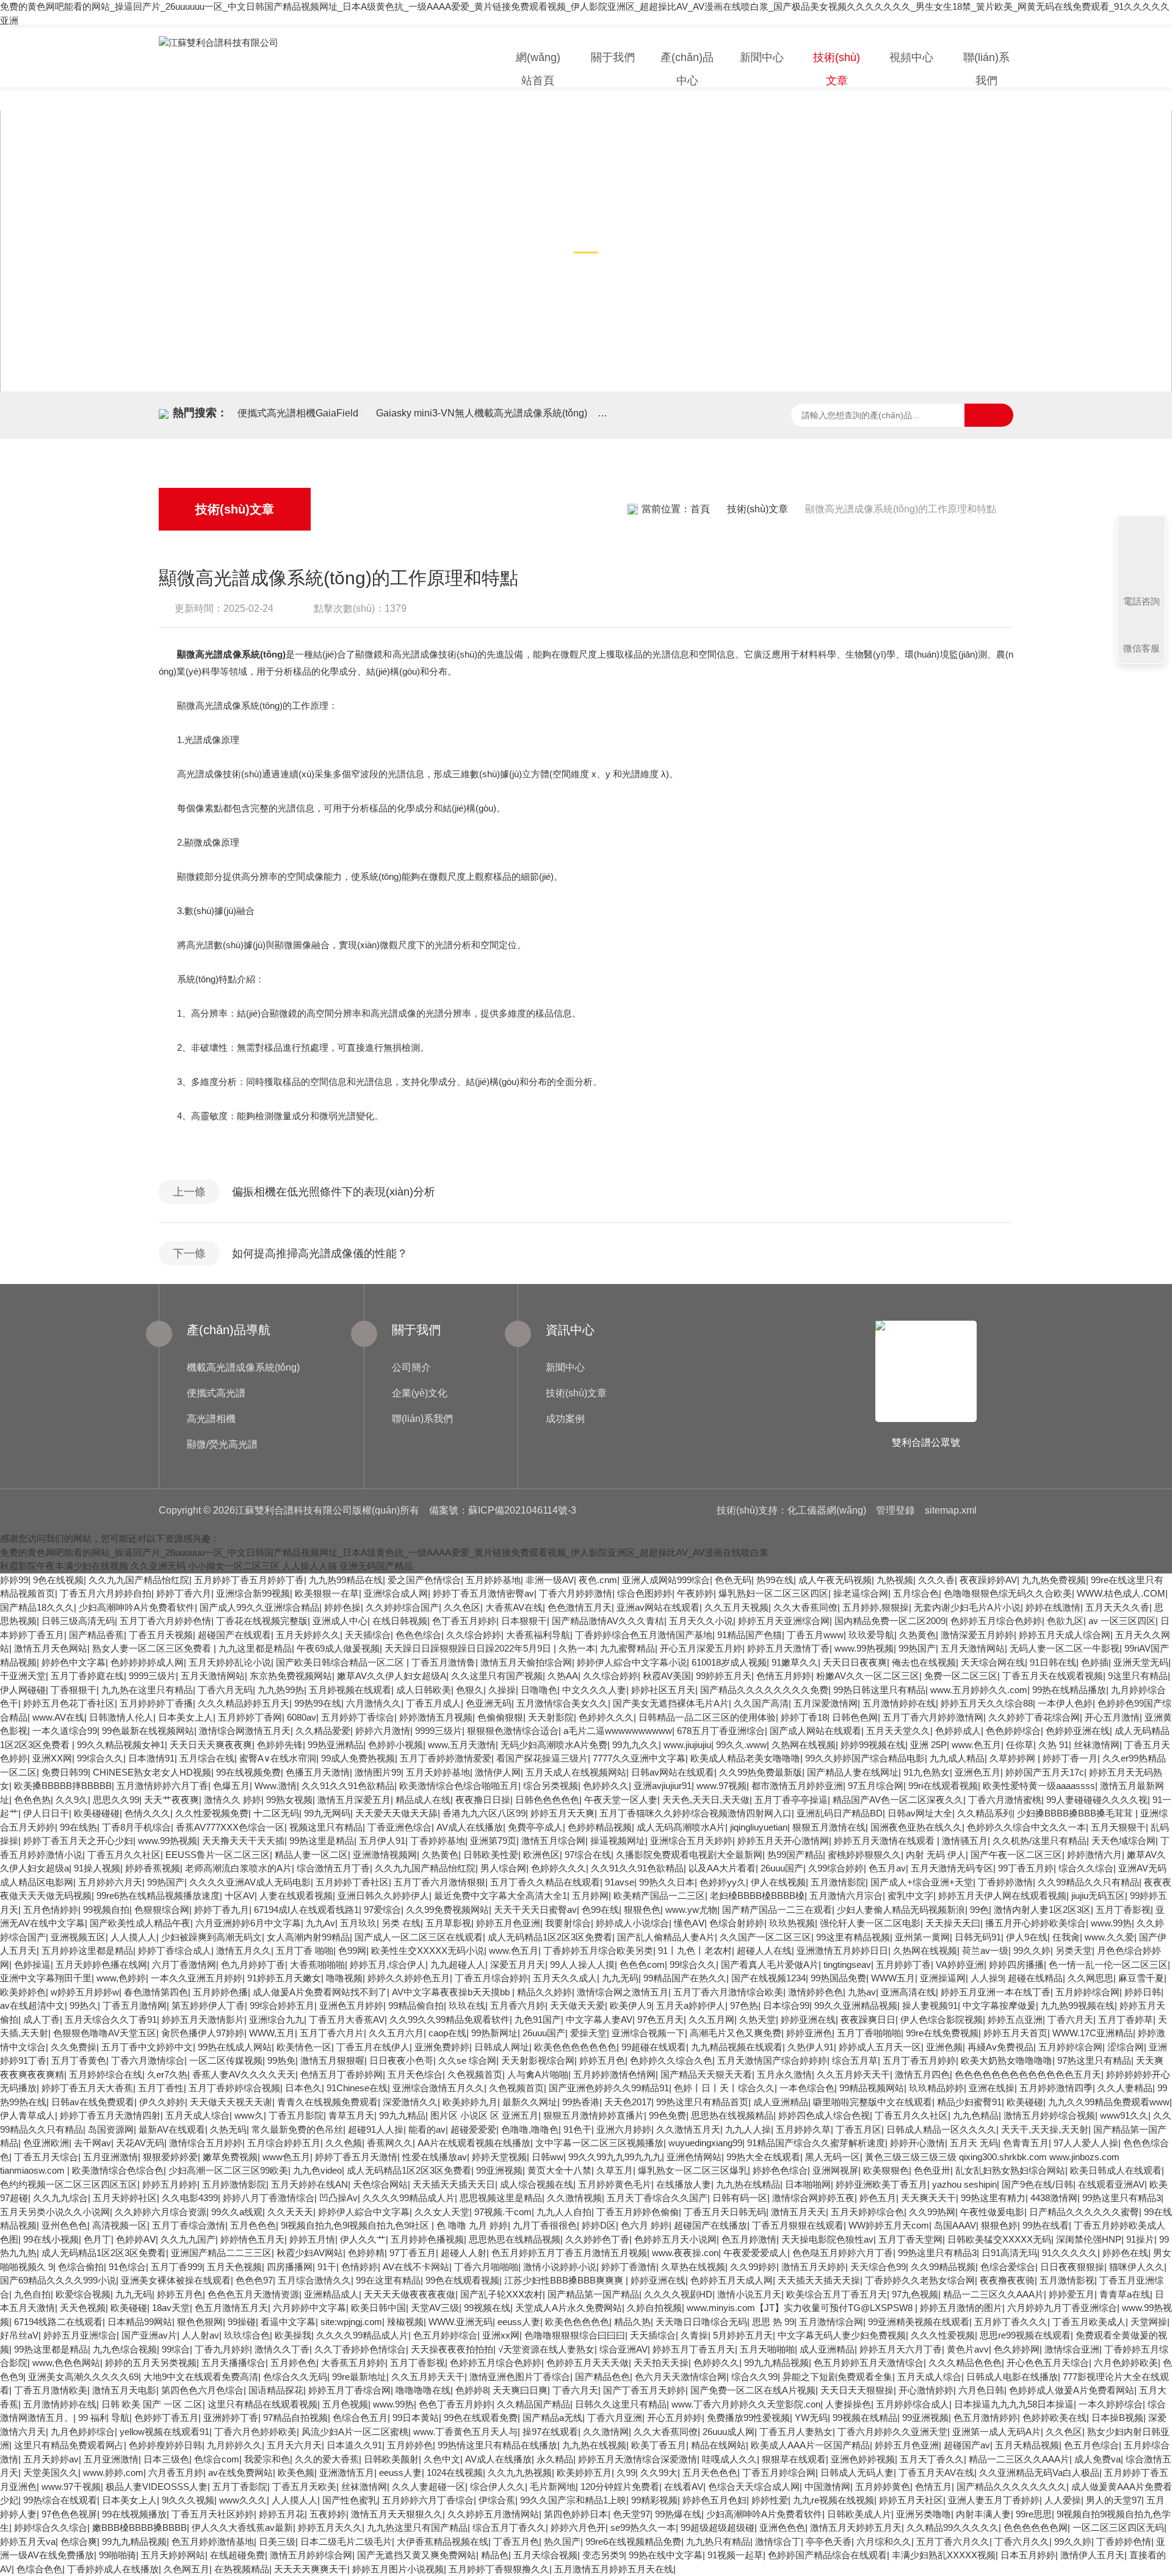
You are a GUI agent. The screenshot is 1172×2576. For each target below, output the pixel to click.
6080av (302, 1717)
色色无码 (733, 1580)
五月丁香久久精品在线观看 (545, 1882)
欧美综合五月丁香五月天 (837, 2294)
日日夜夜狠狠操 (1072, 2267)
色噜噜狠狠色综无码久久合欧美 (1008, 1593)
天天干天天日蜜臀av (535, 1910)
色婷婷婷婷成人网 (147, 1662)
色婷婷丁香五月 (166, 2418)
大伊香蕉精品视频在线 (443, 2542)
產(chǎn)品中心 (687, 69)
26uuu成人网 (729, 2432)
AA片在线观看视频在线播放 (474, 2143)
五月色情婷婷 (51, 1910)
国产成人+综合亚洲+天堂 (922, 1882)
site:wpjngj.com (351, 2322)
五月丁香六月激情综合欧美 (728, 1992)
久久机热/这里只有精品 (1040, 1841)
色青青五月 (1026, 2143)
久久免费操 (74, 2047)
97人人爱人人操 (1086, 2143)
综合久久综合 (1086, 1868)
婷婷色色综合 (780, 2170)
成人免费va (1098, 2459)
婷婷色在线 (1125, 2253)
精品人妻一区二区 (311, 1855)
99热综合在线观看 (60, 2500)
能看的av (427, 2129)
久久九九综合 (60, 2198)
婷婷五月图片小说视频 (398, 2569)
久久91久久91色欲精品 (348, 1786)
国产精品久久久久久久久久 (1011, 2487)
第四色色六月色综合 (202, 2390)
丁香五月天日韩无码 (725, 2212)
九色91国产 (538, 2019)
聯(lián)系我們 (986, 69)
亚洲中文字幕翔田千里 (46, 1978)
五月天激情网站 (973, 1648)
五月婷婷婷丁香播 (156, 1703)
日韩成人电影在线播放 (1012, 2377)
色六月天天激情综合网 (681, 2377)
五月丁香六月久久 (953, 2542)
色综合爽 (79, 2542)
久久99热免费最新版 (761, 1772)
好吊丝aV (19, 2335)
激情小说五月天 (749, 2294)
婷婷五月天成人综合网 (1065, 1635)
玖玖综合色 (247, 2335)
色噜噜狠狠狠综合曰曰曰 (575, 2335)
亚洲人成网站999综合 (666, 1580)
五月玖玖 (358, 1923)
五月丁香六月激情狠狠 (440, 1882)
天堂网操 (1149, 2322)
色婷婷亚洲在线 (1078, 1731)
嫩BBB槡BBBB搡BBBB (139, 2527)
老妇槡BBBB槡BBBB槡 (757, 1896)
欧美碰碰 (1025, 2102)
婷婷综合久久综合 (51, 2527)
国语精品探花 (276, 2390)
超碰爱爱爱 (473, 2129)
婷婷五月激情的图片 (961, 2308)
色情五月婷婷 (784, 1676)
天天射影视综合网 (538, 2060)
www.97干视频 (71, 2487)
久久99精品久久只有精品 (1088, 1882)
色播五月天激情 (318, 1772)
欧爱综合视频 (83, 2294)
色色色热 (32, 1800)
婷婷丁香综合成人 (175, 1950)
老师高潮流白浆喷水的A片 (238, 1868)
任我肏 (1066, 1937)
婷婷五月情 (312, 2239)
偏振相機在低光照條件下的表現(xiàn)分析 (334, 1192)
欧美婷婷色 (23, 1992)
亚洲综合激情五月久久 (438, 2088)
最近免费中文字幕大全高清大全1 (501, 1896)
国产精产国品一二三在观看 (777, 1910)
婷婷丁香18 (804, 1717)
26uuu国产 (782, 1868)
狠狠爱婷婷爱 (170, 2157)
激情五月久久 (244, 1950)
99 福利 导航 (104, 2418)
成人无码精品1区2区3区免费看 (550, 1937)
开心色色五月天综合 (1048, 2363)
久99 (626, 2473)
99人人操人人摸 (582, 1965)
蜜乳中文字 (910, 1896)
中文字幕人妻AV (599, 2019)
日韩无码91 (978, 1937)
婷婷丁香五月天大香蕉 (87, 2088)
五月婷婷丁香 (903, 1965)
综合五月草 (855, 2060)
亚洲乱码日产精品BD (840, 1813)
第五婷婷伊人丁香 (208, 2005)
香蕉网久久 (390, 2143)
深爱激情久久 (410, 2102)
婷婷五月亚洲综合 (80, 2335)
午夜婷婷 (695, 1593)
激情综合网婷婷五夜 (813, 2198)
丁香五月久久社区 (124, 1855)
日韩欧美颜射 (391, 2459)
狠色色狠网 (200, 2322)
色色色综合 (418, 1635)
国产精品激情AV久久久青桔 (608, 1621)
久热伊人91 (811, 2047)
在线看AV (684, 2487)
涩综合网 (1126, 2047)
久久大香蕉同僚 (805, 1607)
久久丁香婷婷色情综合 (360, 2349)
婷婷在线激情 (1053, 1607)
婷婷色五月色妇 (714, 2500)
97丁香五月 (413, 2253)
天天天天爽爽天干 (311, 2569)
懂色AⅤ (689, 1923)
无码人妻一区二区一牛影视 (1065, 1648)
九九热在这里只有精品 (147, 1690)
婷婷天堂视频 (499, 2157)
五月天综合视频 (545, 2555)
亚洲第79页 (493, 1841)
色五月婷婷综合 (445, 2335)
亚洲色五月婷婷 (351, 2005)
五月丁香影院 (240, 2487)
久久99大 (659, 2473)
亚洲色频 (944, 2047)
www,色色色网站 (66, 2363)
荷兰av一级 (985, 1950)
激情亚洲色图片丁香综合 (520, 2377)
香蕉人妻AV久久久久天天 (244, 2074)
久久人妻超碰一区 (429, 2487)
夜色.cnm (598, 1580)
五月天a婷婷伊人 (691, 2005)
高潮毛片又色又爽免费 (736, 2033)
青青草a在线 (1125, 2294)
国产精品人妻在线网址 (853, 1772)
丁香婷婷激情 (1005, 1882)
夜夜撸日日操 (483, 1800)
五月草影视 (448, 1923)
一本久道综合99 (65, 1731)
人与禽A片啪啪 (538, 2074)
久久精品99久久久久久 (953, 2527)
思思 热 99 (773, 2322)
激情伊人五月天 (1092, 2555)
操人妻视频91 (930, 2005)
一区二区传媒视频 (226, 2060)
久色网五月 (186, 2569)
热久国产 (562, 2542)
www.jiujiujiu (687, 1745)
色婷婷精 (366, 2253)
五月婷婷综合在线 (106, 2074)
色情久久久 (147, 1813)
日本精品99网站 (140, 2322)
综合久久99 (754, 2377)
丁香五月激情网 (135, 2005)
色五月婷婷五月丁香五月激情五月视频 (569, 2253)
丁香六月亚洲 (615, 2418)
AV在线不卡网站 (416, 2267)
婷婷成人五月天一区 (880, 2047)
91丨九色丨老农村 (695, 1950)
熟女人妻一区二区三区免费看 (153, 1648)
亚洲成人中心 (340, 1621)
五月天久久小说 (701, 1621)
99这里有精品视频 (853, 1937)
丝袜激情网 (1097, 1745)
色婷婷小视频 (396, 1745)
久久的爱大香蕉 (327, 2459)
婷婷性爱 (770, 2500)
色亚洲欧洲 (46, 2143)
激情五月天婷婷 (813, 2267)
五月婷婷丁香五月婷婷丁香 (249, 1580)
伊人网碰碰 (23, 1690)
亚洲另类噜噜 (924, 2514)
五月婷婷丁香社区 (352, 1882)
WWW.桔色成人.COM (1121, 1593)
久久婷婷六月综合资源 (161, 2212)
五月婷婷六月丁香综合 (428, 2500)
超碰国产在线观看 (234, 1635)
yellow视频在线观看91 (165, 2432)
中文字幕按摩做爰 (999, 2005)
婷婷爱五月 (1072, 2294)
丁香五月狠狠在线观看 (798, 2225)
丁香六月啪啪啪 (486, 2267)
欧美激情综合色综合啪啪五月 (459, 1786)
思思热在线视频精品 (732, 2115)
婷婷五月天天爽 (562, 1813)
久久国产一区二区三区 (765, 1937)
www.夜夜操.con (685, 2253)
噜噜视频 (344, 1978)
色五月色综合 (1091, 2445)
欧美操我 (293, 2335)
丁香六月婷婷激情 (576, 1593)
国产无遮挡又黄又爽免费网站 (417, 2555)
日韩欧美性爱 (491, 1855)
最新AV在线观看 (172, 2129)
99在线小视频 (51, 2239)
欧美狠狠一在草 (327, 1593)
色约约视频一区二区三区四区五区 (69, 2184)
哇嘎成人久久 (729, 2459)
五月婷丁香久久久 (1011, 2322)
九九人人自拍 (564, 2212)
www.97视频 (722, 1786)
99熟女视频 (289, 1800)
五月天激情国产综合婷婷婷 (772, 2060)
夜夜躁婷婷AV (988, 1580)
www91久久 (1124, 2115)
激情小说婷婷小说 (560, 2267)
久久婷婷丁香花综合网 (1034, 1717)
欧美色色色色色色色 (575, 2047)
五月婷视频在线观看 (350, 1690)
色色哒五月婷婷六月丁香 (843, 2253)
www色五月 (286, 2157)
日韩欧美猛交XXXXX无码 (999, 2239)
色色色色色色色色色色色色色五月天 (1028, 2074)
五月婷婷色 (410, 2445)
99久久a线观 (237, 2212)
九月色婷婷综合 (83, 2432)
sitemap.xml (951, 1510)
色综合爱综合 (1008, 2267)
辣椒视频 (405, 2322)
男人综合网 (503, 1868)
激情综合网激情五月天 (245, 1731)
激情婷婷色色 (816, 1992)
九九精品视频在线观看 (737, 2047)
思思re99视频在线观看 (1025, 2335)
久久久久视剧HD (678, 2294)
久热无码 (228, 2129)
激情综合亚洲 (1072, 2349)
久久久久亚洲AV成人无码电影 (250, 1882)
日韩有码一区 (740, 2198)
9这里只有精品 (1138, 1676)
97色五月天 (660, 2019)
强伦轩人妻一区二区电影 (870, 1923)
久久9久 (72, 1800)
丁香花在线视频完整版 (262, 1621)
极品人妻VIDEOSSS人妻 (157, 2487)
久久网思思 (1091, 1978)
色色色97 (254, 2280)
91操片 (1140, 2239)
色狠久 (470, 1690)
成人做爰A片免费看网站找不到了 (320, 1992)
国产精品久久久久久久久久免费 (764, 1690)
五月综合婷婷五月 (284, 2143)
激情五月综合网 (553, 1841)
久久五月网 (711, 2019)
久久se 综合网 (467, 2060)
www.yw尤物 (691, 1910)
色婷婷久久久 (606, 1717)
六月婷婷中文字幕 (309, 2308)
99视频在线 (487, 2308)
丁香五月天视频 (161, 1635)
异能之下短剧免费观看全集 (837, 2377)
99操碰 (242, 2322)
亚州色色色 (64, 2225)
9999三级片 (152, 1676)
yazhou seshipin (964, 2184)
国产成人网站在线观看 (816, 1731)
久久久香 (936, 1580)
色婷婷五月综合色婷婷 (996, 1621)
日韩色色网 (855, 1717)
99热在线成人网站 (235, 2047)
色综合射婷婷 (737, 1923)
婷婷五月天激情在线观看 (885, 1841)
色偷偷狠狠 (500, 1717)
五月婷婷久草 (803, 2129)
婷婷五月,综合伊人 (388, 1965)
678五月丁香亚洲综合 (721, 1731)
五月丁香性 (161, 2088)
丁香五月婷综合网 (779, 2473)
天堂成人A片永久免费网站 (569, 2308)
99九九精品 (402, 2115)
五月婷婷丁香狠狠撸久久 (499, 2569)
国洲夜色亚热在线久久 (916, 1827)
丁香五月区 (859, 2129)
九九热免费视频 (1054, 1580)
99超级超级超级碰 (718, 2527)
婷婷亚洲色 (809, 2033)
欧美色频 (296, 2473)
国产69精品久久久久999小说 (58, 2280)
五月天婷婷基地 (438, 1772)
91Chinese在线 (357, 2088)
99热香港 (581, 2102)
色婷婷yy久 (723, 1882)
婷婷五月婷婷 (170, 2184)
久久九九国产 (188, 2239)
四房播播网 (290, 2267)
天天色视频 (83, 2308)
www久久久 (243, 2500)
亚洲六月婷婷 (624, 2129)
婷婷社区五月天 (663, 1690)
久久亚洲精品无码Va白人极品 (1039, 2473)
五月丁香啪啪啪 (869, 2033)
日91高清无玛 (1009, 2253)
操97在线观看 (550, 2432)
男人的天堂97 (1114, 2500)
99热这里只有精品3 (1122, 2198)
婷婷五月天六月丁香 (901, 2349)
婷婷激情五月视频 (436, 1717)
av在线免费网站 (241, 2473)
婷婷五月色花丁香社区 (69, 1703)
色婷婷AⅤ (136, 2239)
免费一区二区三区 (961, 1676)
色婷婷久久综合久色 (671, 2060)
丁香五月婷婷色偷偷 (638, 2212)
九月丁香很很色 (545, 2225)
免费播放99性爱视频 (748, 2418)
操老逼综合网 (861, 1593)
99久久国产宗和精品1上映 (573, 2500)
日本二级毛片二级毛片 (346, 2542)
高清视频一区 (120, 2225)
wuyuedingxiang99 (705, 2143)
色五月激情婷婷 (986, 2418)
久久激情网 (606, 2432)
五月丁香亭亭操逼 (791, 1800)
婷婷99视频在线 (873, 1745)
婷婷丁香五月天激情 (356, 2157)
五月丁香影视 (1123, 1910)
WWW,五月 (272, 2033)
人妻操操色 (848, 2404)
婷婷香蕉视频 (153, 1868)
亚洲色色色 (782, 2527)
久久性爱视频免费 (212, 1813)
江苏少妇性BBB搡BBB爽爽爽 (565, 2280)
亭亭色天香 (829, 2542)
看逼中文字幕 (288, 2322)
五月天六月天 (294, 2445)
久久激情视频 (574, 2198)
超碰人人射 (464, 2253)
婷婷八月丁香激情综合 (269, 2198)
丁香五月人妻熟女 (796, 2432)
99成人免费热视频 (358, 1758)
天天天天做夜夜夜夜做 (410, 2294)
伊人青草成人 (27, 2115)
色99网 (352, 1950)
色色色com (642, 1965)
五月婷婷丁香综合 (358, 1717)
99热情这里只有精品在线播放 (497, 2445)
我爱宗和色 (267, 2459)
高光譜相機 (211, 1419)
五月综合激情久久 (314, 2280)
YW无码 (811, 2418)
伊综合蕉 (497, 2500)
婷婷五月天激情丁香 (788, 1648)
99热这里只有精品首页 (702, 2102)
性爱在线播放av (435, 2157)
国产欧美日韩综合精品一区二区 (341, 1662)
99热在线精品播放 (1069, 1690)
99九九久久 (635, 1745)
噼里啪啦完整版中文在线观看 (873, 2102)
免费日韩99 (65, 1772)
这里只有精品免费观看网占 (69, 2445)
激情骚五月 (965, 1841)
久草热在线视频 (693, 2267)
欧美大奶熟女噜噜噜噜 (1007, 2060)
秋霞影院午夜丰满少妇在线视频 (64, 1566)
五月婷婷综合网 (1087, 1992)
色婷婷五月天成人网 (732, 2280)
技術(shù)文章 (837, 69)
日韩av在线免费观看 (93, 2102)
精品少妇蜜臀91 (969, 2102)
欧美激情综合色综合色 (118, 2170)
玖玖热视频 (792, 1923)
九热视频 (895, 1580)
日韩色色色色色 (547, 1800)
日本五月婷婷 (1028, 2555)
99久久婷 (1032, 1950)
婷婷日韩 (1143, 1992)
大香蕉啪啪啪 (317, 1965)
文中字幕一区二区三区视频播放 (599, 2143)
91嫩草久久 (795, 1662)
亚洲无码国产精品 (376, 1566)
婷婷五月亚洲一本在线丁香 (996, 1992)
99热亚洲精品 (335, 1745)
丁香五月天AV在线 (936, 2473)
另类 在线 (401, 1923)
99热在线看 (1046, 2225)
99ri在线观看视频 (943, 1786)
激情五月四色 (922, 2074)
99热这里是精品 (322, 1841)
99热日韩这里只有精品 (879, 1690)
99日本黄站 (416, 2418)
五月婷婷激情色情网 (614, 2074)
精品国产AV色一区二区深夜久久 (898, 1800)
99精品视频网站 (872, 2088)
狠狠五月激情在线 (829, 1827)
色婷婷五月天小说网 (675, 2239)
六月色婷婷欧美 (1126, 2363)
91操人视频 (97, 1868)
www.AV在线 (58, 1717)
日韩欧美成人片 (859, 2514)
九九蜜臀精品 (628, 1648)
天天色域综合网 (1123, 1841)
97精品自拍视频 (295, 2418)
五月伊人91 (382, 1841)
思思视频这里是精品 (501, 2198)
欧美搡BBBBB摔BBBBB (63, 1786)
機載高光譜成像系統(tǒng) (243, 1367)
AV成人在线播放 (470, 1827)
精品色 (495, 2555)
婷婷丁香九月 (222, 1910)
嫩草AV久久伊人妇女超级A (392, 1676)
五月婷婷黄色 (883, 2487)
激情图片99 (378, 1772)
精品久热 (632, 2322)
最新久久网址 (530, 2102)
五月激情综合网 (831, 2322)
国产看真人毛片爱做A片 (770, 1965)
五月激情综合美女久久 (562, 1703)
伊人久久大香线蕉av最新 (242, 2527)
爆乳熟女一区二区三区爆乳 (693, 2170)
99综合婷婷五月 (282, 2005)
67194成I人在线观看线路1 (306, 1910)
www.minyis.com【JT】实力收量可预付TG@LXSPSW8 (801, 2308)
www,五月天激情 (462, 1745)
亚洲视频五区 (78, 1937)
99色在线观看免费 (481, 2418)
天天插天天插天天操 (819, 2280)
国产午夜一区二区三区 (1016, 1855)
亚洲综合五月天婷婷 (691, 1841)
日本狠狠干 (524, 1621)
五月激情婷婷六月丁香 (162, 1786)
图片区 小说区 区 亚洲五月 (484, 2115)
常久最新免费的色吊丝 (297, 2129)
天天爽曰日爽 (520, 2390)
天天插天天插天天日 (454, 2184)
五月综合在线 (207, 1758)
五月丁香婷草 (1126, 2019)
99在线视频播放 (134, 2514)
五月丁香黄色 (79, 2060)
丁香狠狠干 (74, 1690)
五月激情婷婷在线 (899, 1703)
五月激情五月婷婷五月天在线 (614, 2569)
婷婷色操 (342, 1607)
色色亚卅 (932, 2170)
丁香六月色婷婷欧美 (255, 2432)
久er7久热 (167, 2074)
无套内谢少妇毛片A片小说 (967, 1607)
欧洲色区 (541, 1855)
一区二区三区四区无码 (1118, 2527)
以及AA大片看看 (722, 1868)
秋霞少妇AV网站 (310, 2253)
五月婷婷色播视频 (427, 2239)
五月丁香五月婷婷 (919, 2060)
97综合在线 (588, 1855)
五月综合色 (916, 1593)
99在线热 (78, 1827)
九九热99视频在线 (1078, 2005)
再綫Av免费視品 (1000, 2047)
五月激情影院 (838, 1882)
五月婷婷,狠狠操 (876, 1607)
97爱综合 (382, 1910)
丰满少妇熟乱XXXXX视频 (944, 2555)
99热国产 (917, 1648)
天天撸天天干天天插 (243, 1841)
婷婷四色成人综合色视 (824, 2115)
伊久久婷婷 (162, 2102)
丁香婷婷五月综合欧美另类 (598, 1950)
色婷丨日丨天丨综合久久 (724, 2088)
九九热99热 (281, 1690)
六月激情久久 (374, 1703)
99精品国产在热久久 (685, 1978)
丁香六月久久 (1022, 2542)
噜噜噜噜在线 (423, 2390)
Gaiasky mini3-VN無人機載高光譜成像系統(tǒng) (482, 413)
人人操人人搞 (309, 1566)
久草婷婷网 (1014, 1758)
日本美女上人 (186, 1717)
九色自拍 (32, 2294)
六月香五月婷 (176, 2473)
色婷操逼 (32, 1965)
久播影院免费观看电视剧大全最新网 (689, 1855)
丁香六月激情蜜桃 (1005, 1800)
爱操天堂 (588, 2033)
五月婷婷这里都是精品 (87, 1950)
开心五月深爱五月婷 (701, 1648)
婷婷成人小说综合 (632, 1923)
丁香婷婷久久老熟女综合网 (920, 2280)
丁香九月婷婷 (222, 2349)
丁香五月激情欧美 (51, 2390)
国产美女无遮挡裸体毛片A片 (671, 1703)
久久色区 (462, 1607)
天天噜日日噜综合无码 (701, 2322)
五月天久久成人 (565, 1978)
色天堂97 (631, 2514)
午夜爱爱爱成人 (755, 2253)
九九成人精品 (957, 1758)
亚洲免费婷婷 (442, 2047)
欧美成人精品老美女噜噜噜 (745, 1758)
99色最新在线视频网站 (148, 1731)
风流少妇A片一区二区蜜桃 (355, 2432)
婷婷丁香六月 (184, 1593)
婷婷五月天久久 (330, 2527)
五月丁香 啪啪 (305, 1950)
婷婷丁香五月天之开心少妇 (78, 1841)
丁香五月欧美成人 (1089, 2322)
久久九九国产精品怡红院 (139, 1580)
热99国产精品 (795, 1855)
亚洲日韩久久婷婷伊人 (383, 1896)
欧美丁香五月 (659, 2445)
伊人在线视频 (778, 1882)
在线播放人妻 (684, 2184)
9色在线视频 (58, 1580)
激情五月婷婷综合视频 (1049, 2115)
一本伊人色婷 (1065, 1703)
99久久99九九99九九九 (615, 2157)
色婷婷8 (472, 2390)
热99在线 (775, 1580)
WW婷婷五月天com (889, 2225)
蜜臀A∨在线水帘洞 (278, 1758)
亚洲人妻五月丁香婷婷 (994, 2500)
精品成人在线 (423, 1800)
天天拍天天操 (661, 2363)
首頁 (700, 509)
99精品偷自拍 (416, 2005)
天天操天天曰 (953, 1923)
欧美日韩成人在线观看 (1116, 2170)
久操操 (502, 1690)
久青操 (694, 2335)
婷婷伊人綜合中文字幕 (364, 2212)
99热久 (84, 2005)
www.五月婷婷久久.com (979, 1690)
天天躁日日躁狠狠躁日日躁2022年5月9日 (469, 1648)
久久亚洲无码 (158, 1566)
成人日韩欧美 (424, 1690)
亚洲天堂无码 (1141, 1662)
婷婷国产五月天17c (1045, 1772)
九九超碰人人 (458, 1965)
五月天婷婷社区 (125, 2198)
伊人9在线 (1027, 1937)
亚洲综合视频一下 (648, 2033)
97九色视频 (915, 2294)
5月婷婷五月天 (743, 2335)
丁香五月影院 (296, 2115)
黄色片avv (968, 2349)
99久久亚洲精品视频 (856, 2005)
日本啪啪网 (808, 2184)
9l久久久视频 (188, 2500)
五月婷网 (590, 1896)
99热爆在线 (678, 2514)
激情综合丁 (778, 2542)
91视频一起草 (735, 2555)
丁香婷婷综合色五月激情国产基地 (644, 1635)
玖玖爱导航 (871, 1635)
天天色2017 (628, 2102)
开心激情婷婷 (926, 2390)
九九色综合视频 (125, 2349)
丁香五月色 (516, 2542)
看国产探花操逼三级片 (542, 1758)
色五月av (887, 1868)
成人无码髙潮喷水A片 (681, 1827)
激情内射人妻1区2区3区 (1042, 1910)
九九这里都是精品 (255, 1648)
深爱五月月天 (518, 1965)
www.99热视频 (864, 1648)
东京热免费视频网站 (291, 1676)
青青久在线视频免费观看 (327, 2102)
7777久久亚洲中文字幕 (639, 1758)
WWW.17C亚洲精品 (1093, 2033)
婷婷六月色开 (578, 2527)
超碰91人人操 (376, 2129)
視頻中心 (911, 57)
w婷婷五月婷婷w (85, 1992)
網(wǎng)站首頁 (538, 69)
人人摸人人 (133, 1937)
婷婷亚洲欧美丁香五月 (881, 2184)
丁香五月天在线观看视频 (1053, 1676)
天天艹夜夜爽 (172, 1800)
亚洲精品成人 (331, 2294)
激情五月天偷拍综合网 (526, 1662)
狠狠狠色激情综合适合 (513, 1731)
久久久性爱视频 (943, 2335)
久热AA (563, 1676)
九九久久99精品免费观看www (1109, 2102)
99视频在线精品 (865, 2418)
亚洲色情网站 (694, 2157)
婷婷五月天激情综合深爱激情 (638, 2459)
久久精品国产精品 (534, 2404)
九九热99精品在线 (346, 1580)
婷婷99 (14, 1580)
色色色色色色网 (1036, 2527)
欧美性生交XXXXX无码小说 (428, 1950)
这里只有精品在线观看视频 (262, 2404)
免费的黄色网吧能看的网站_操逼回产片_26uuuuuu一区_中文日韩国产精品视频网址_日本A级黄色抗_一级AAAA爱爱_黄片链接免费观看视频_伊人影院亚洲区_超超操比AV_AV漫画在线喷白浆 (384, 1552)
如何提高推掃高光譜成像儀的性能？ (320, 1254)
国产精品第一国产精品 (593, 2294)
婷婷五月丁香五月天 (694, 2349)
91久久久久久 (1070, 2253)
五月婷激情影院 (234, 2184)
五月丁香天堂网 (910, 2239)
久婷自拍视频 (654, 2308)
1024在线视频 (455, 2473)
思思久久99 (116, 1800)
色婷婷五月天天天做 (588, 2363)
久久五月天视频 (736, 1607)
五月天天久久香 (1117, 1607)
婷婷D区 (599, 2225)
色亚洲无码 (489, 1703)
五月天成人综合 (197, 2115)
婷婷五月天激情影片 (203, 2019)
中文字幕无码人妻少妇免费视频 (842, 2335)
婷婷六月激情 (383, 1731)
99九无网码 (327, 1813)
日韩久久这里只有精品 (621, 2404)
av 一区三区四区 (1122, 1621)
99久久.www (741, 1745)
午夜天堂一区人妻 (621, 1800)
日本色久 (303, 2088)
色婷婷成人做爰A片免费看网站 (1072, 2390)
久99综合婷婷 (836, 1868)
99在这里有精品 (388, 2280)
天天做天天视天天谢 (231, 2102)
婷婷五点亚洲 (1015, 2019)
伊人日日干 (46, 1813)
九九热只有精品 (718, 2542)
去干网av (92, 2143)
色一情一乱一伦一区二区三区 (1108, 1965)
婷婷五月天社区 (911, 2500)
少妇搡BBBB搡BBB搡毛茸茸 (1076, 1813)
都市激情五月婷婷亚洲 (797, 1786)
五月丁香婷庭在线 (87, 1676)
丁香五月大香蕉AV (347, 2019)
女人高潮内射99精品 (308, 1937)
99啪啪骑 (118, 2555)
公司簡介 (411, 1367)
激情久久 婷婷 (233, 1800)
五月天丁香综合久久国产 (657, 2198)
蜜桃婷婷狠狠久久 (864, 1855)
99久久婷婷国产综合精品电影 (865, 1758)
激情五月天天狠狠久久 (397, 2514)
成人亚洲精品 (781, 2102)
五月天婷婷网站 (173, 2555)
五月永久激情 (784, 2074)
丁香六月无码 (225, 1690)
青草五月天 (351, 2115)
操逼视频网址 (618, 1841)
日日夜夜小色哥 (401, 2060)
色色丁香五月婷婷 (455, 2404)
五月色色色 (253, 2225)
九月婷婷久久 (234, 2445)
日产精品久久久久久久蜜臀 (1084, 2212)
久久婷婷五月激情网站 (493, 2514)
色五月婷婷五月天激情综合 (869, 2363)
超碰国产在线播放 (711, 2225)
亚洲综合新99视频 (253, 1593)
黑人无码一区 (833, 2157)
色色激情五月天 (580, 1607)
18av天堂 (171, 2308)
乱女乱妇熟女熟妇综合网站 (1010, 2170)
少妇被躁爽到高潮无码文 (212, 1937)
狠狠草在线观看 (794, 2459)
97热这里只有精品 (1094, 2060)
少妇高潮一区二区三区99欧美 (228, 2170)
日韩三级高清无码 (78, 1621)
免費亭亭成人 (535, 1827)
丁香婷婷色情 (1124, 2542)
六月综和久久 (884, 2542)
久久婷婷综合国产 (402, 1607)
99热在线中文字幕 (666, 2555)
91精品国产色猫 (750, 1635)
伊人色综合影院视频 (942, 2019)
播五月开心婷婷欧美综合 (1036, 1923)
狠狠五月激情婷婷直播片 (594, 2115)
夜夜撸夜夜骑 (1007, 2280)
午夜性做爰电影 (992, 2212)
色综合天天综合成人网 (754, 2487)
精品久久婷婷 (544, 1992)
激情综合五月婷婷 (206, 2143)
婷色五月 (878, 2198)
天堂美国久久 (51, 2473)
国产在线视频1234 (769, 1978)
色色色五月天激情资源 (253, 2294)
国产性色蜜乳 (350, 2500)
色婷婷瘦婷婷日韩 (165, 2445)
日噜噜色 (539, 1690)
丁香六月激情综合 (148, 2060)
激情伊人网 (498, 1772)
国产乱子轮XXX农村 (501, 2294)
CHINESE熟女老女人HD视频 (152, 1772)
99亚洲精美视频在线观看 (919, 2322)
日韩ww (548, 2157)
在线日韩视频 (400, 1621)
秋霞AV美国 (667, 1676)
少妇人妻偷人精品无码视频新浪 (901, 1910)
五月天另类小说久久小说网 (55, 2212)
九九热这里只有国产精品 (417, 2527)
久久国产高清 (761, 1703)
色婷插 (1095, 1662)
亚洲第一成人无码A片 (997, 2432)
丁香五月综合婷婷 (491, 1978)
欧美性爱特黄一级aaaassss (1039, 1786)
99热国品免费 (838, 1978)
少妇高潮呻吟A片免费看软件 (137, 1607)
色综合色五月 (360, 2418)
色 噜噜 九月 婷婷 (472, 2225)
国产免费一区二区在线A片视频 (753, 2390)
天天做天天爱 (577, 2005)
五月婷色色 (293, 2363)
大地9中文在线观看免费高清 (201, 2377)
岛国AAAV (955, 2225)
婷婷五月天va (28, 2542)
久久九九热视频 (520, 2473)
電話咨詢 (1141, 601)
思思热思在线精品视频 (515, 2239)
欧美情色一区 (304, 2047)
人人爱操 (1063, 2500)
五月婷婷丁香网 (250, 1717)
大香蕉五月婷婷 (353, 2363)
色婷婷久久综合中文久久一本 (1026, 1827)
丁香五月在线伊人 (373, 2047)
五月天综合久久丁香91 (111, 2019)
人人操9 (987, 1978)
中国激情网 (827, 2487)
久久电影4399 (190, 2198)
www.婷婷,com (113, 2473)
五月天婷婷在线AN (309, 2184)
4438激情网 (1054, 2198)
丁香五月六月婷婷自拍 (106, 1593)
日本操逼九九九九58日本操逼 (1014, 2404)
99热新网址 (494, 2033)
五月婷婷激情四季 (1056, 2088)
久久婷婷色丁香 (597, 2239)
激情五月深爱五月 (354, 1800)
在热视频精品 (242, 2569)
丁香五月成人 (433, 1703)
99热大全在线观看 (763, 2157)
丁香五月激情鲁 (443, 1662)
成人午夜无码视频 (835, 1580)
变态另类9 (603, 2555)
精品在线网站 (718, 2445)
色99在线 (600, 1910)
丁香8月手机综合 (136, 1827)
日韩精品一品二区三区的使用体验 (707, 1717)
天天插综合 (368, 1635)
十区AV (240, 1896)
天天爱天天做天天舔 (396, 1813)
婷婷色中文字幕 (74, 1662)
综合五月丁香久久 (509, 2527)
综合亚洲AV (624, 2349)
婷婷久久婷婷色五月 (409, 1978)
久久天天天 (290, 2212)
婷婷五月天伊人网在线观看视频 (1002, 1896)
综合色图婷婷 (645, 1593)
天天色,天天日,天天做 (706, 1800)
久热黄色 (917, 1635)
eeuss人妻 (519, 2322)
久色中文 (442, 2459)
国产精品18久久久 (37, 1607)
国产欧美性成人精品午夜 (140, 1923)
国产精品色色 (602, 2377)
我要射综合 (568, 1923)
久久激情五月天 (688, 2129)
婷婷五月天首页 (1015, 2033)
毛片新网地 (553, 2487)
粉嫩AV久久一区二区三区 (868, 1676)
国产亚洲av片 (149, 2335)
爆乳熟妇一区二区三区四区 (773, 1593)
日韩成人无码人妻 (857, 2473)
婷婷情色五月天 (252, 2239)
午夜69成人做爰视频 (338, 1648)
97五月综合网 (876, 1786)
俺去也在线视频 (924, 1662)
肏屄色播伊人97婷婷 (203, 2033)
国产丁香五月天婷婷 (644, 2390)
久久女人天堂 (442, 2212)
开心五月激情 (1112, 1717)
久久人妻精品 (1125, 2088)
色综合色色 (39, 2569)
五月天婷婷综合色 (867, 2212)
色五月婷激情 (749, 2239)
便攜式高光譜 (216, 1393)
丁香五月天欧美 (304, 2487)
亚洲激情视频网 (385, 1855)
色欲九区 (1065, 1621)
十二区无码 (276, 1813)
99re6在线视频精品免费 (633, 2542)
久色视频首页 (475, 2074)
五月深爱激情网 (826, 1703)
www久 (249, 2115)
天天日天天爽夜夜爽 (211, 1745)
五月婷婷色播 (220, 1992)
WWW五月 (893, 1978)
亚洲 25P (928, 1745)
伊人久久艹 (363, 2239)
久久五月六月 (396, 2033)
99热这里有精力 (993, 2198)
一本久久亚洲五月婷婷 (197, 1978)
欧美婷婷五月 (584, 2473)
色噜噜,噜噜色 (530, 2129)
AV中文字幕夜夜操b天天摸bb (452, 1992)
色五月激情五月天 (231, 2308)
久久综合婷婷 (474, 1635)
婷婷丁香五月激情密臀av (483, 1593)
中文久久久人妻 (594, 1690)
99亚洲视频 (499, 2170)
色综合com (217, 2459)
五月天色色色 (710, 2473)
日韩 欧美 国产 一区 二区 (152, 2404)
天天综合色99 (878, 2267)
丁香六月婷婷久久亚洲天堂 (892, 2432)
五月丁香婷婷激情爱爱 (446, 1758)
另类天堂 (1074, 1950)
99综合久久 (100, 1758)
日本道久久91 (354, 2445)
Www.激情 (276, 1786)
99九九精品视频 (776, 2363)
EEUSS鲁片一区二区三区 (218, 1855)
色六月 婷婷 (645, 2225)
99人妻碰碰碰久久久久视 (1097, 1800)
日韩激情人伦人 (121, 1717)
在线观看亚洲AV (1111, 2184)
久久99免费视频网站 (447, 1910)
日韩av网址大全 (920, 1813)
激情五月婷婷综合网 (311, 2555)
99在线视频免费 (248, 1772)
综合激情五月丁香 (333, 1868)
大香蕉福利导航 (538, 1635)
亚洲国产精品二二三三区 (221, 2253)
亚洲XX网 (52, 1758)
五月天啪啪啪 (767, 2349)
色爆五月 (231, 1786)
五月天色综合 (415, 2074)
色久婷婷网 (1017, 2349)
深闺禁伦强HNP (1089, 2239)
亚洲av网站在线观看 (658, 1607)
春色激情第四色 (156, 1992)
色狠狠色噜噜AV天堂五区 (105, 2033)
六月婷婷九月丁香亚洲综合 (1062, 2308)
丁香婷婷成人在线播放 (113, 2569)
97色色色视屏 (69, 2514)
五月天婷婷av (51, 2459)
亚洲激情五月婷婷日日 (842, 1950)
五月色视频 (345, 2404)
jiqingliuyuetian (759, 1827)
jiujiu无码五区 (1098, 1896)
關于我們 (613, 57)
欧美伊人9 (631, 2005)
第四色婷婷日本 (576, 2514)
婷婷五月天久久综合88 (987, 1703)
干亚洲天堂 (23, 1676)
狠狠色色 (642, 1910)
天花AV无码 (140, 2143)
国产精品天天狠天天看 (706, 2074)
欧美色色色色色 (577, 2322)
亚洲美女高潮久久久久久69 (83, 2377)
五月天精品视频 (1027, 2445)
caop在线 (447, 2033)
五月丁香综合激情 (189, 2225)
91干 (327, 2267)
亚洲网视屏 (835, 2170)
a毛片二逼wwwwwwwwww (618, 1731)
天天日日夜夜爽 (855, 1662)
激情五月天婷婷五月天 (856, 2527)
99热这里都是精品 (51, 2349)
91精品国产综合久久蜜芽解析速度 (816, 2143)
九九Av (320, 1923)
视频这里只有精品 (326, 1827)
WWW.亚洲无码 (461, 2322)
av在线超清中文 (32, 2005)
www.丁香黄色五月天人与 (465, 2432)
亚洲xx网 (501, 2335)
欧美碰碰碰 (97, 1813)
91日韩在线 (1053, 1662)
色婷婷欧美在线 (1054, 2418)
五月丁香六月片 (332, 2033)
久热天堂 (758, 2019)
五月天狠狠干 (1118, 1827)
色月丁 (97, 2239)
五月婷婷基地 (493, 1580)
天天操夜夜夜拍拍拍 (452, 2349)
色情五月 (933, 2487)
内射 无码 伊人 (936, 1855)
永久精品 (555, 2459)
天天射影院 (551, 1717)
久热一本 (577, 1648)
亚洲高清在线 (908, 1992)
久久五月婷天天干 (853, 2074)
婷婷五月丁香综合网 (349, 2390)
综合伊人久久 (497, 2487)
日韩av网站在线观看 (673, 1772)
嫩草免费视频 (230, 2157)
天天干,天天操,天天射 (1045, 2129)
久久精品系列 (985, 1813)
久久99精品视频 (943, 2267)
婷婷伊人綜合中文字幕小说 (632, 1662)
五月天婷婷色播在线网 (101, 1965)
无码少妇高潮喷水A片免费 (554, 1745)
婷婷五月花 (282, 2514)
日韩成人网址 (502, 2047)
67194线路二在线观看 (58, 2322)
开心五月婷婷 (675, 2418)
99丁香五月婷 (1026, 1868)
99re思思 (1034, 2514)
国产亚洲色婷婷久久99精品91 (609, 2088)
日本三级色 (166, 2459)
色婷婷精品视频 (600, 1827)
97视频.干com (503, 2212)
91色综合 (127, 2267)
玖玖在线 (467, 2005)
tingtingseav (847, 1965)
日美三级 (277, 2542)
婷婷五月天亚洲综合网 (784, 1621)
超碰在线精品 (1035, 1978)
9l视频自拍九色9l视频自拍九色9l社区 (356, 2225)
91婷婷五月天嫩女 (284, 1978)
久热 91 (1054, 1745)
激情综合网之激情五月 (623, 1992)
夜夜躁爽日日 (868, 2019)
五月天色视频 (234, 2267)
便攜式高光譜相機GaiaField (298, 413)
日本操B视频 (1117, 2418)
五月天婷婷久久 (308, 1635)
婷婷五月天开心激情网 (783, 1841)
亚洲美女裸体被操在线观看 (176, 2280)
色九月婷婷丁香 (253, 1965)
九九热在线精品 (748, 2184)
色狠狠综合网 (162, 1910)
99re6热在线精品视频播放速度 (158, 1896)
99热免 (281, 2060)
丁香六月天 (1070, 2019)
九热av (862, 1992)
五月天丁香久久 (932, 2459)
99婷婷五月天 (724, 1676)
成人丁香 (42, 2019)
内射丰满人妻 (983, 2514)
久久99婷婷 (753, 2267)
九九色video (317, 2170)
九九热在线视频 (594, 2445)
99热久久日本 (667, 1882)
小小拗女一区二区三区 (234, 1566)
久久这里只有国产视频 (497, 1676)
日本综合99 (786, 2005)
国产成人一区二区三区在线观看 (419, 1937)
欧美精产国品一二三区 (659, 1896)
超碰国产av (967, 2445)
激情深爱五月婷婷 (977, 1635)
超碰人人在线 (764, 1950)
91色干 (577, 2129)
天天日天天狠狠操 (857, 2390)
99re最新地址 (359, 2377)
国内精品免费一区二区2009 (890, 1621)
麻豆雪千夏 (1141, 1978)
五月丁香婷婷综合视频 (234, 2088)
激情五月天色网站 (51, 1648)
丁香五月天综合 (46, 2157)
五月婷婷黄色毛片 (615, 2184)
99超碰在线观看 (654, 2047)
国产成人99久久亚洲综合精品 (259, 1607)
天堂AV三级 (435, 2308)
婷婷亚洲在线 (808, 2019)
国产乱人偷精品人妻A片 (666, 1937)
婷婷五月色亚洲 (508, 1923)
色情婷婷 (360, 2267)
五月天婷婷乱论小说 (230, 1662)
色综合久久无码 (295, 2377)
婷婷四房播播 (1016, 1965)
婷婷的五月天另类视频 (151, 2363)
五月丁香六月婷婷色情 (165, 1621)
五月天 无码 (974, 2143)
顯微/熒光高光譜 (222, 1444)
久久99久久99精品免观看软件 (450, 2019)
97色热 (744, 2005)
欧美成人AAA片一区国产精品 (810, 2445)
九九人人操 (748, 2129)
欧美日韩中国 (378, 2308)
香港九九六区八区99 (484, 1813)
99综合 (176, 2349)
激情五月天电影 (124, 2390)
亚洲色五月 (978, 1772)
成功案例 (565, 1419)
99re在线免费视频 (942, 2033)
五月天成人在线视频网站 (576, 1772)
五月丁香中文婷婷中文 (147, 2047)
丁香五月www (815, 1635)
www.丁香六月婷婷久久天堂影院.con (746, 2404)
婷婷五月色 (602, 2060)
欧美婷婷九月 (470, 2102)
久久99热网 (932, 2212)
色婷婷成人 (958, 1731)
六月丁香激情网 (184, 1965)
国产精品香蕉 (96, 1635)
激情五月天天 (798, 2212)
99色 (979, 1910)
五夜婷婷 (328, 2514)
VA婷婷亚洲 (960, 1965)
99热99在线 (318, 1703)
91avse (620, 1882)
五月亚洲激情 (110, 2157)
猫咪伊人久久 (1137, 2267)
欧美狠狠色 (886, 2170)
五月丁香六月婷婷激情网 (933, 1717)
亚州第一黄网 (922, 1937)
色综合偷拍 (81, 2267)
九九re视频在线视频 (834, 2500)
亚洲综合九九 (277, 2019)
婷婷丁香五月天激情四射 (110, 2115)
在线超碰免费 (237, 2555)
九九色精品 (976, 2115)
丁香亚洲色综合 (400, 1827)
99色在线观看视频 (462, 2280)
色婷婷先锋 (280, 1745)
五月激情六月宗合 (846, 1896)
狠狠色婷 (999, 2225)
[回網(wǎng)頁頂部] (1141, 556)
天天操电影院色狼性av (827, 2239)
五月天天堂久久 (898, 1731)
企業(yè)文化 (420, 1393)
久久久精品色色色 (965, 2363)
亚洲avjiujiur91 (663, 1786)
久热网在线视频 (804, 1745)
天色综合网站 (380, 2184)
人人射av (201, 2335)
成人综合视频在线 (537, 2184)
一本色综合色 (807, 2088)
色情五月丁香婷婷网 (342, 2074)
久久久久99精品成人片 (409, 2198)
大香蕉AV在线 (514, 1607)
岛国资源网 (111, 2129)
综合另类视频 (551, 1786)
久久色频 (344, 2143)
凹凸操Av (338, 2198)
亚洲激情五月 (347, 2473)
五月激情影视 (1067, 2280)
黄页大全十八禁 (559, 2170)
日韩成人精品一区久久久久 (941, 2129)
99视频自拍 (106, 1910)
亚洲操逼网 (943, 1978)
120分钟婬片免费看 (620, 2487)
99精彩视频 (654, 2500)
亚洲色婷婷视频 (863, 2459)
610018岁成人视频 (729, 1662)
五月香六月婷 (518, 2005)
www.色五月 (976, 1745)
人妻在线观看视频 (296, 1896)
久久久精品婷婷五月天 (244, 1703)
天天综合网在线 (993, 1662)
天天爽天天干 (928, 2198)
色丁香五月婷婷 (464, 1621)
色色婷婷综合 (1013, 1731)
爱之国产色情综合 (424, 1580)
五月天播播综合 (233, 2363)
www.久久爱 (1109, 1937)
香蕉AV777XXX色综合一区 (230, 1827)
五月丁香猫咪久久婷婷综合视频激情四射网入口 (696, 1813)
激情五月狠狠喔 (332, 2060)
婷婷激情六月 (1094, 1855)
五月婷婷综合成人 (913, 2404)
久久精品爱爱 (323, 1731)
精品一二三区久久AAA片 (993, 2294)
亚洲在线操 (992, 2088)
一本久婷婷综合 (1111, 2404)
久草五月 (615, 2170)
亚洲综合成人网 (396, 1593)
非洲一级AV (550, 1580)
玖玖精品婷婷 (936, 2088)
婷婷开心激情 (917, 2143)
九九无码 (620, 1978)
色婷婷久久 (606, 1786)
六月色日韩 (981, 2390)
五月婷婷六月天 (110, 1882)
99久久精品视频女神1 (121, 1745)
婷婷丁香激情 (629, 2267)
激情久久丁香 (282, 2349)
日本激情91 (151, 1758)
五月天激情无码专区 (952, 1868)
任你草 (1020, 1745)
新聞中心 (762, 57)
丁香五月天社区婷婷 (213, 2514)
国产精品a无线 (552, 2418)
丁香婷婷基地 (438, 1841)
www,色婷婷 (121, 1978)
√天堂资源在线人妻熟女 (546, 2349)
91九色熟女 (927, 1772)
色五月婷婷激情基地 (213, 2542)
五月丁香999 (176, 2267)
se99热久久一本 (643, 2527)
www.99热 (1111, 1923)
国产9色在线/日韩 (1037, 2184)
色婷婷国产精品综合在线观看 (827, 2555)
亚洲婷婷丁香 (231, 2418)
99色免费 (667, 2115)
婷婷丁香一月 (1070, 1758)
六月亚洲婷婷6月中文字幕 (248, 1923)
